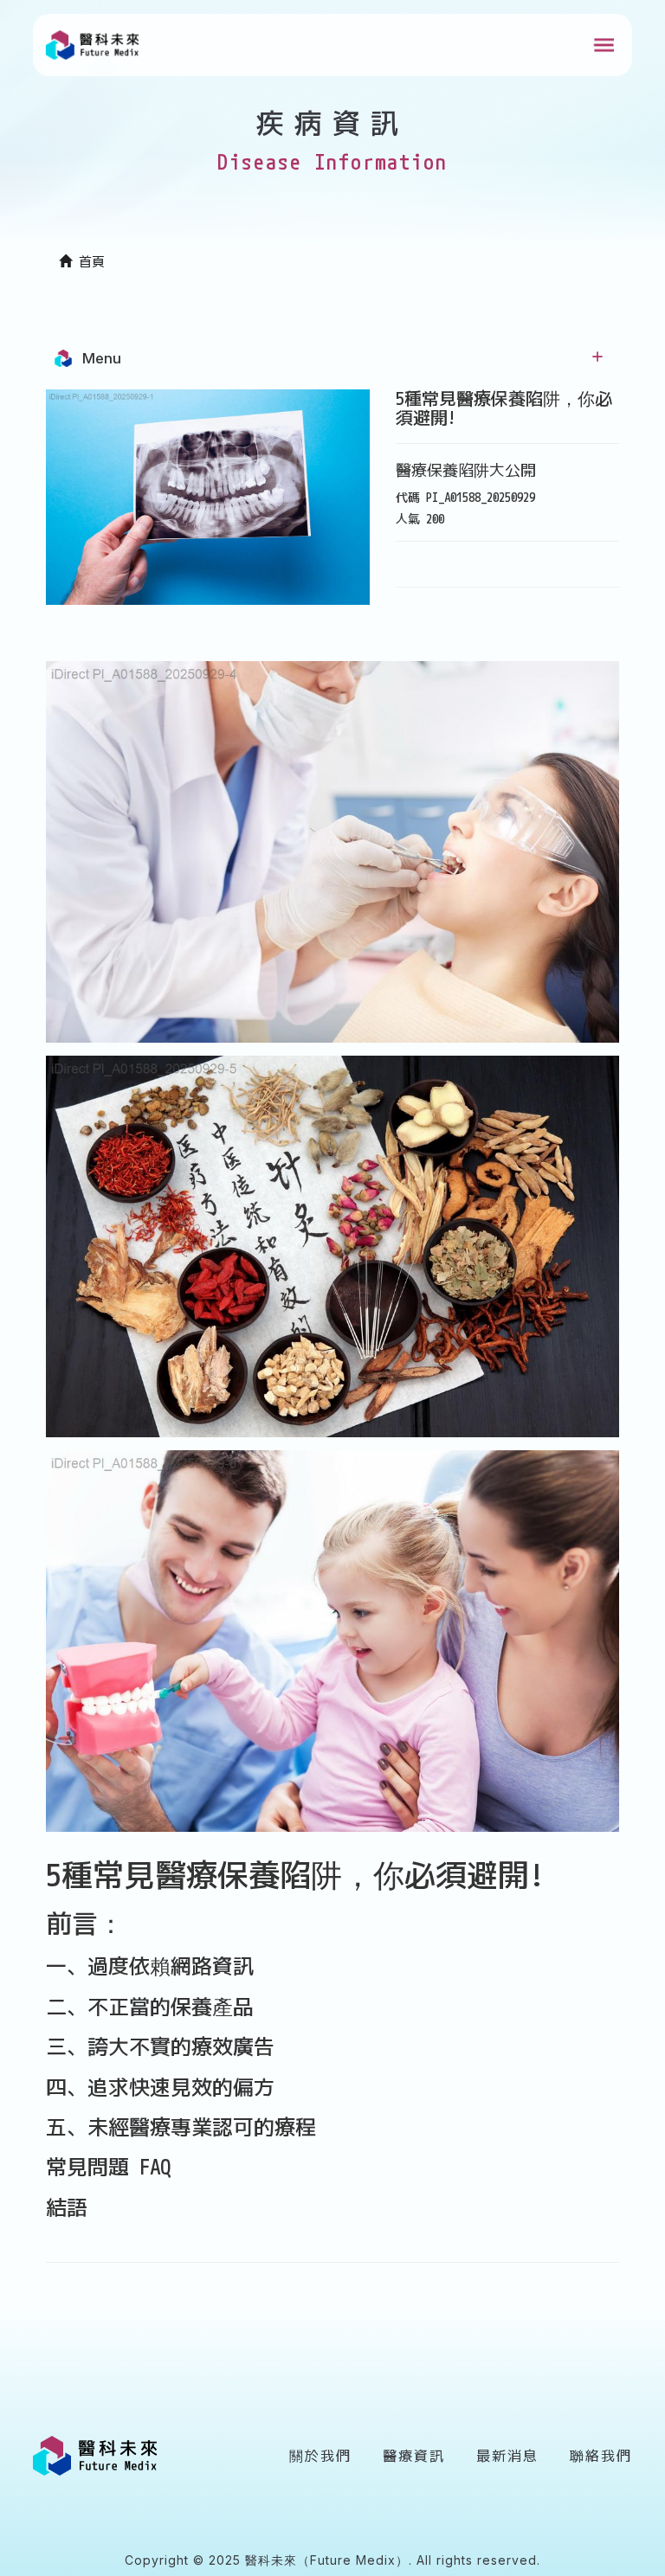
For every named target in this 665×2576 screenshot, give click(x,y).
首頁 (88, 262)
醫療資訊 (414, 2456)
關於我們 (320, 2456)
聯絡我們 (601, 2456)
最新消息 (507, 2456)
